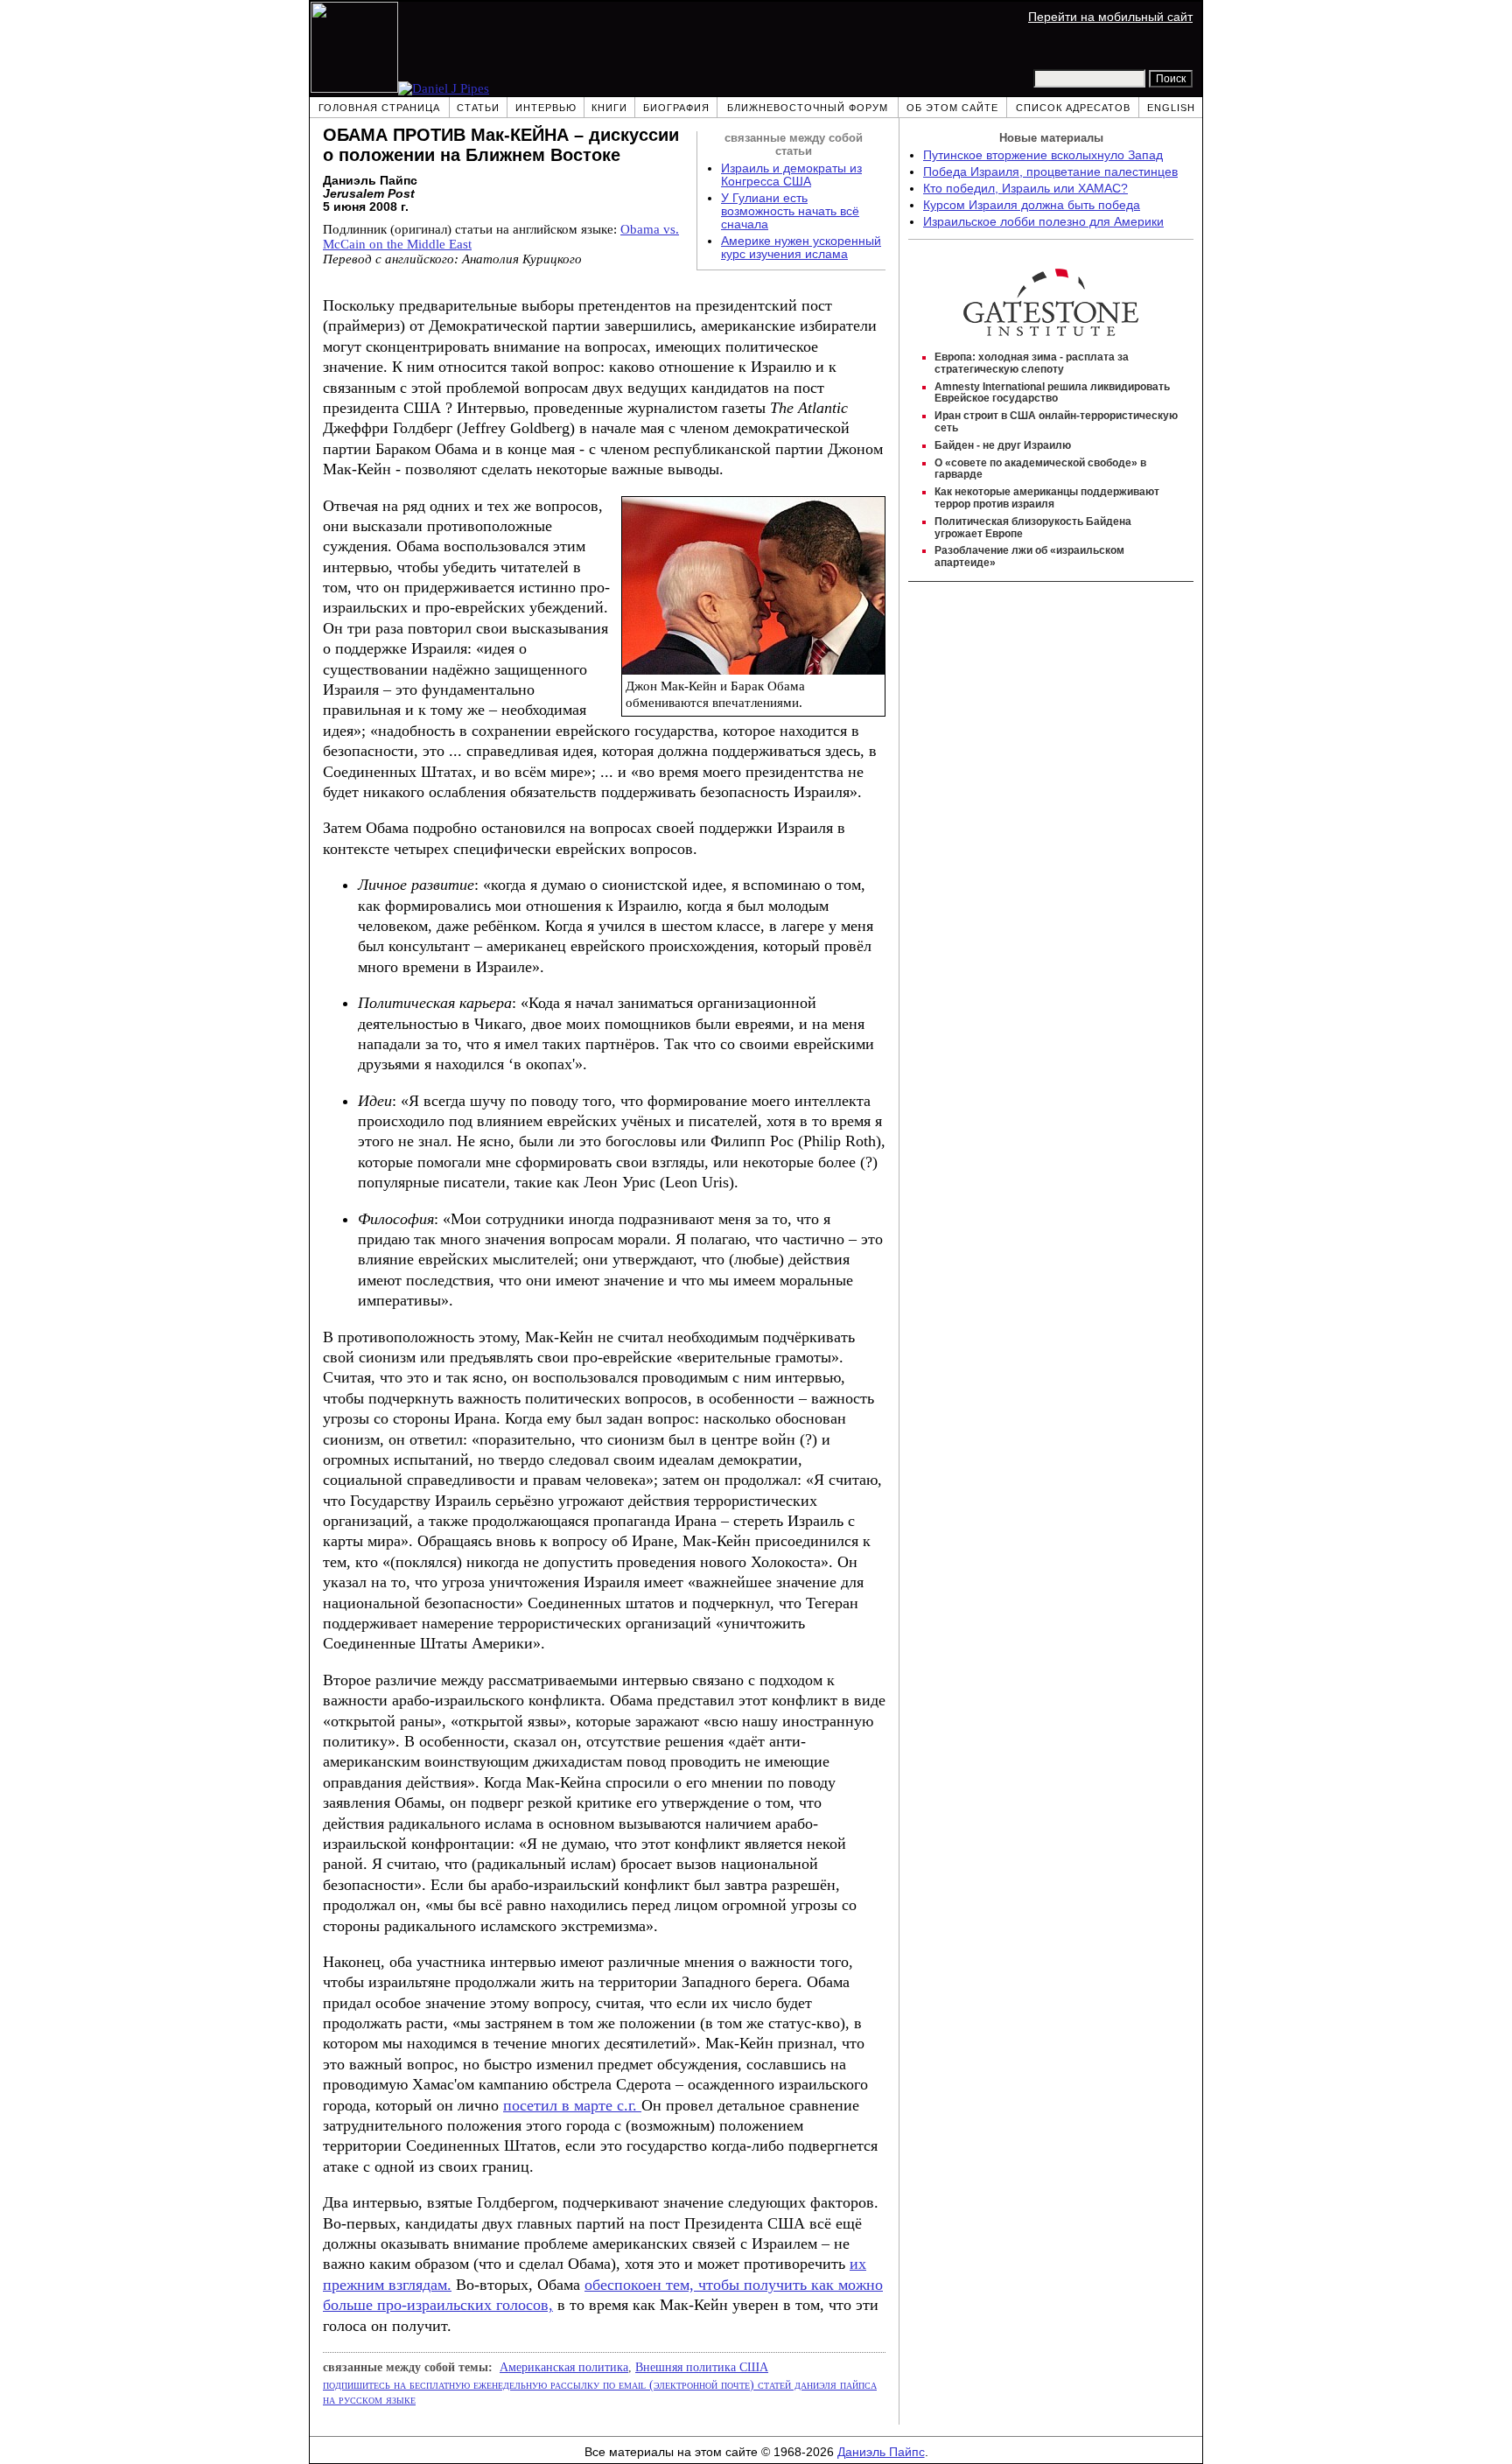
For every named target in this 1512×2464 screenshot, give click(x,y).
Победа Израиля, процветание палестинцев (1050, 172)
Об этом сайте (952, 108)
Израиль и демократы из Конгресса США (791, 175)
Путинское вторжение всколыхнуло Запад (1043, 155)
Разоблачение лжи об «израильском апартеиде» (1029, 556)
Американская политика (564, 2367)
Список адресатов (1073, 108)
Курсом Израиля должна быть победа (1032, 205)
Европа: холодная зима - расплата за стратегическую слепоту (1032, 363)
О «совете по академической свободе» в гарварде (1040, 469)
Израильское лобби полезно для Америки (1043, 222)
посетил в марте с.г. (572, 2105)
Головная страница (379, 108)
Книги (609, 108)
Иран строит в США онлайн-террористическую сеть (1056, 422)
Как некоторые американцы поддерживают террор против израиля (1047, 498)
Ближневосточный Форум (808, 108)
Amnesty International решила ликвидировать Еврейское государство (1052, 393)
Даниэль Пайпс (881, 2452)
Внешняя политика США (702, 2367)
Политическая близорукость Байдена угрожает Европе (1033, 528)
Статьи (478, 108)
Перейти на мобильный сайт (1110, 17)
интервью (546, 108)
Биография (676, 108)
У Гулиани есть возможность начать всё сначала (790, 211)
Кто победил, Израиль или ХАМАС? (1025, 189)
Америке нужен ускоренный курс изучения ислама (801, 248)
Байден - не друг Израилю (1003, 445)
